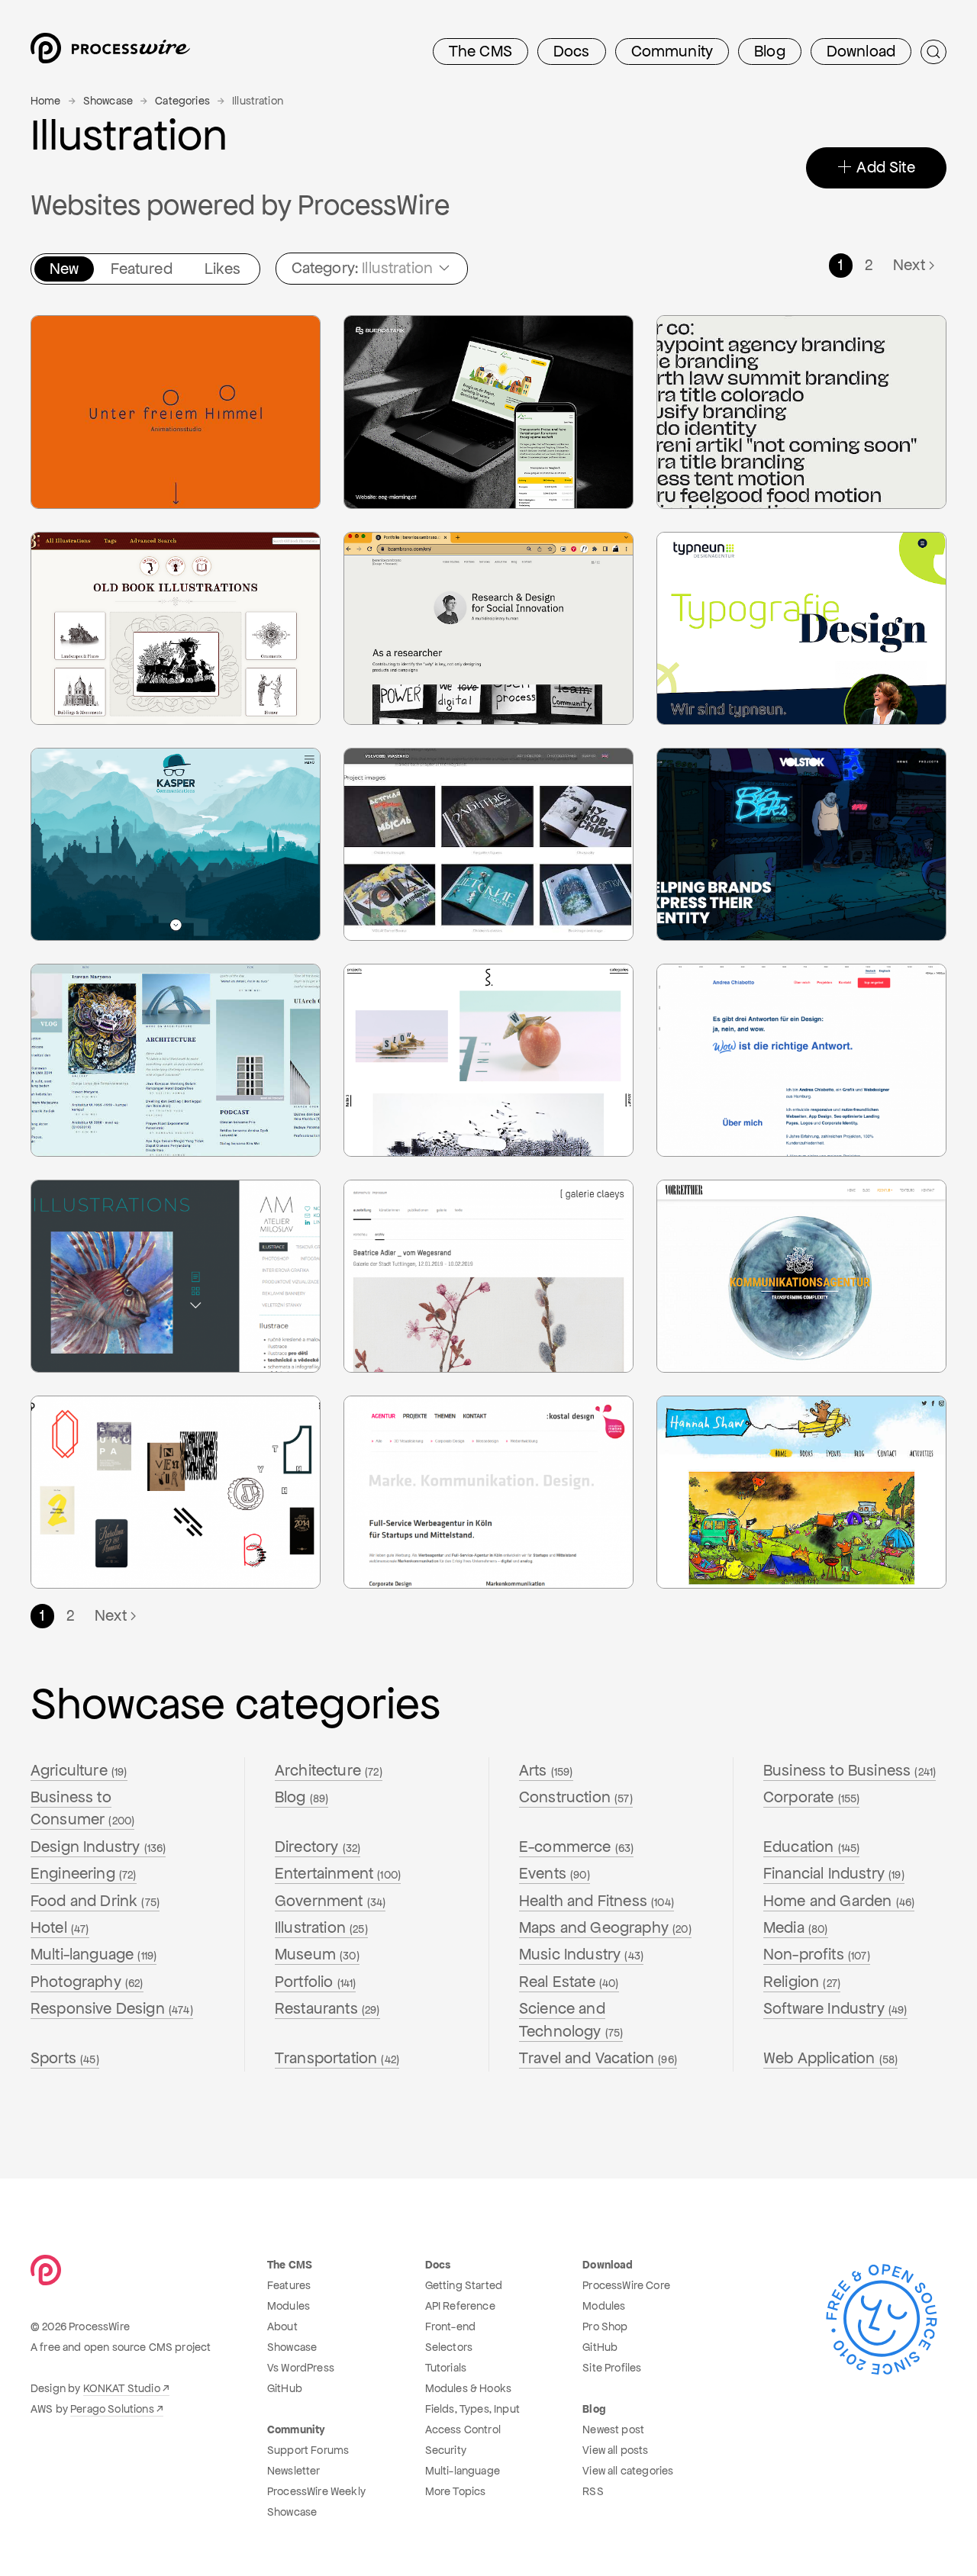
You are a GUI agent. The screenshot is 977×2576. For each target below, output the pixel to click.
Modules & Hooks (468, 2388)
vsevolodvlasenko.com (423, 803)
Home (46, 101)
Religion (802, 1982)
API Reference (460, 2306)
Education (811, 1847)
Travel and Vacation (598, 2058)
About (282, 2326)
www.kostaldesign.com (422, 1476)
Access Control (463, 2429)
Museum (317, 1954)
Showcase (108, 101)
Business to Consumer (82, 1808)
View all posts (615, 2450)
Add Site (883, 167)
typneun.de (708, 587)
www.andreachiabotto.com (745, 1044)
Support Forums (308, 2450)
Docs (572, 51)
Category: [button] (363, 268)
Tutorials (446, 2368)
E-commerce (576, 1847)
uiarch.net (78, 1019)
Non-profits (817, 1954)
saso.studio (395, 1019)
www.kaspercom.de (102, 828)
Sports (65, 2058)
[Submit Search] (933, 52)
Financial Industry (834, 1873)
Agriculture (79, 1770)
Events (555, 1873)
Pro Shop (605, 2326)
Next (909, 265)
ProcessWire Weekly (316, 2491)
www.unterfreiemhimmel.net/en (131, 371)
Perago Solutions (112, 2409)
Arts (546, 1770)
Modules (289, 2306)
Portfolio (315, 1982)
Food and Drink (95, 1901)
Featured (141, 269)
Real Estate (569, 1982)
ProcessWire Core (626, 2285)
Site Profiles (612, 2368)
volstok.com (710, 803)
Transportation (337, 2058)
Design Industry (98, 1847)
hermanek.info (89, 1235)
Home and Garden (839, 1901)
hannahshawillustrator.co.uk (747, 1451)
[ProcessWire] (108, 52)
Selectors (449, 2347)
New (64, 269)
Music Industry (581, 1954)
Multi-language (94, 1954)
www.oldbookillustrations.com (126, 587)
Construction (576, 1797)
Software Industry (835, 2008)
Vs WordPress (301, 2368)
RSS (593, 2491)
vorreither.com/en (724, 1261)
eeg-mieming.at (406, 421)
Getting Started (464, 2285)
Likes (223, 269)
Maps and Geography (605, 1927)
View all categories (628, 2471)
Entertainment (338, 1873)
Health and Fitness (597, 1901)
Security (446, 2450)
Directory (318, 1847)
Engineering (84, 1873)
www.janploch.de (94, 1476)
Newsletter (294, 2471)
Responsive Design (112, 2008)
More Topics (456, 2491)
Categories (182, 101)
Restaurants (327, 2008)
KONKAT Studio (122, 2388)
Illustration (321, 1927)
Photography (87, 1982)
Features (289, 2285)
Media (796, 1927)
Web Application (830, 2058)
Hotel (60, 1927)
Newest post (613, 2429)
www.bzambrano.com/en (427, 612)
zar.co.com (706, 371)
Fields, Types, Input (472, 2409)
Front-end (450, 2326)
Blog (770, 51)
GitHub (285, 2388)
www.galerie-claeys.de (421, 1235)
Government (330, 1901)
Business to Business (850, 1770)
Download (861, 51)
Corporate (811, 1797)
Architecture (329, 1770)
